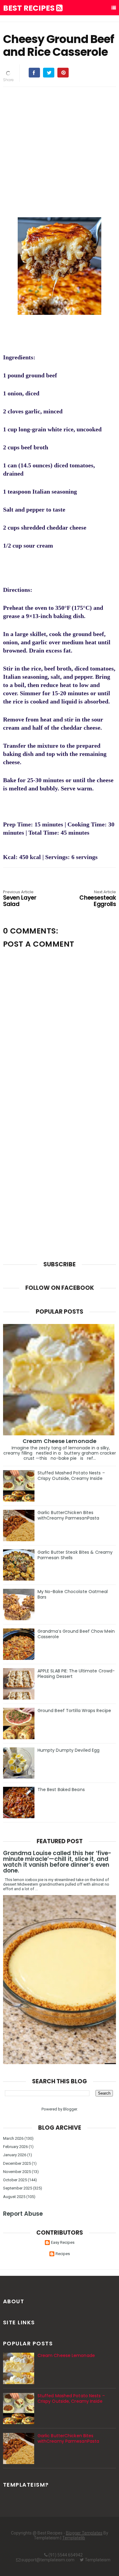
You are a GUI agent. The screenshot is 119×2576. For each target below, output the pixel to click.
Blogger (70, 2109)
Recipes (63, 2254)
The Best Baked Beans (61, 1790)
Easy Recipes (63, 2242)
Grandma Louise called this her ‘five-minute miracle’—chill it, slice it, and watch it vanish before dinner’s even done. (57, 1862)
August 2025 (14, 2197)
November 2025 (17, 2172)
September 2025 (18, 2188)
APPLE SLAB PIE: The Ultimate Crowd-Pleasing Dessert (76, 1674)
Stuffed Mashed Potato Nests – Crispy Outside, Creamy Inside (71, 1476)
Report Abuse (23, 2214)
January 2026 (15, 2155)
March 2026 (13, 2138)
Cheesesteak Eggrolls (98, 899)
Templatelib (74, 2538)
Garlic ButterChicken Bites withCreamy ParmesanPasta (68, 1515)
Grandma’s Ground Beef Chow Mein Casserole (76, 1634)
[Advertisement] (60, 151)
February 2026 (15, 2147)
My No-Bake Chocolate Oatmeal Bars (73, 1594)
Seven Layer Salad (20, 899)
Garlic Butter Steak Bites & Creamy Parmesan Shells (75, 1555)
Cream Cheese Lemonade (60, 1441)
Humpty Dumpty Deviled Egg (69, 1750)
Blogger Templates (84, 2533)
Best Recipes (30, 8)
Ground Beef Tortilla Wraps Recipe (74, 1711)
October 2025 (15, 2180)
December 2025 (17, 2163)
